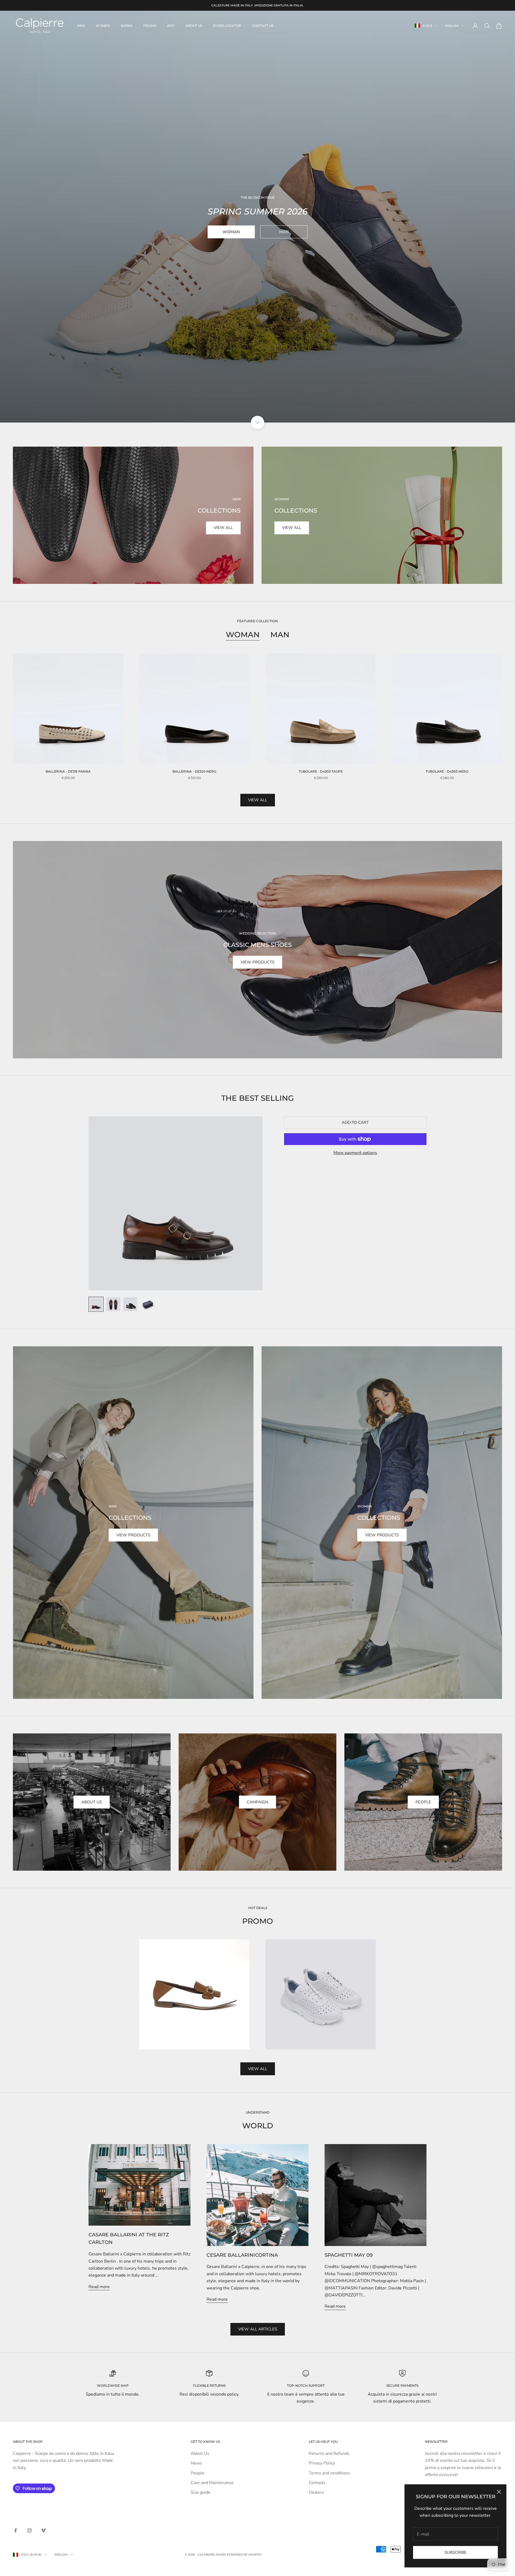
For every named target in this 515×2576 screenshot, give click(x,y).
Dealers (316, 2492)
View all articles (258, 2329)
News (196, 2463)
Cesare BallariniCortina (242, 2255)
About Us (92, 1802)
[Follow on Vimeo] (43, 2530)
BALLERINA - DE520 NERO (194, 771)
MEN (81, 26)
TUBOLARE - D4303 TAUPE (321, 771)
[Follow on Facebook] (16, 2530)
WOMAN (231, 232)
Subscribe (455, 2552)
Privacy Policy (322, 2463)
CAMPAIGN (257, 1802)
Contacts (317, 2483)
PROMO (150, 26)
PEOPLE (423, 1802)
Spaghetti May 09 (349, 2255)
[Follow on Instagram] (30, 2530)
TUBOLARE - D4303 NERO (447, 771)
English (452, 26)
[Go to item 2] (113, 1304)
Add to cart (355, 1122)
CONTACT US (263, 26)
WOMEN (103, 26)
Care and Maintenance (212, 2483)
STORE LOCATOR (227, 26)
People (198, 2473)
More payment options (355, 1153)
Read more (99, 2287)
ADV (171, 26)
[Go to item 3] (130, 1304)
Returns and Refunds (329, 2453)
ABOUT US (194, 26)
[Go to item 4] (148, 1304)
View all (223, 528)
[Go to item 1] (96, 1304)
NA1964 (127, 26)
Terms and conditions (329, 2473)
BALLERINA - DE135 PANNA (68, 771)
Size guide (201, 2492)
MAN (284, 232)
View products (257, 962)
